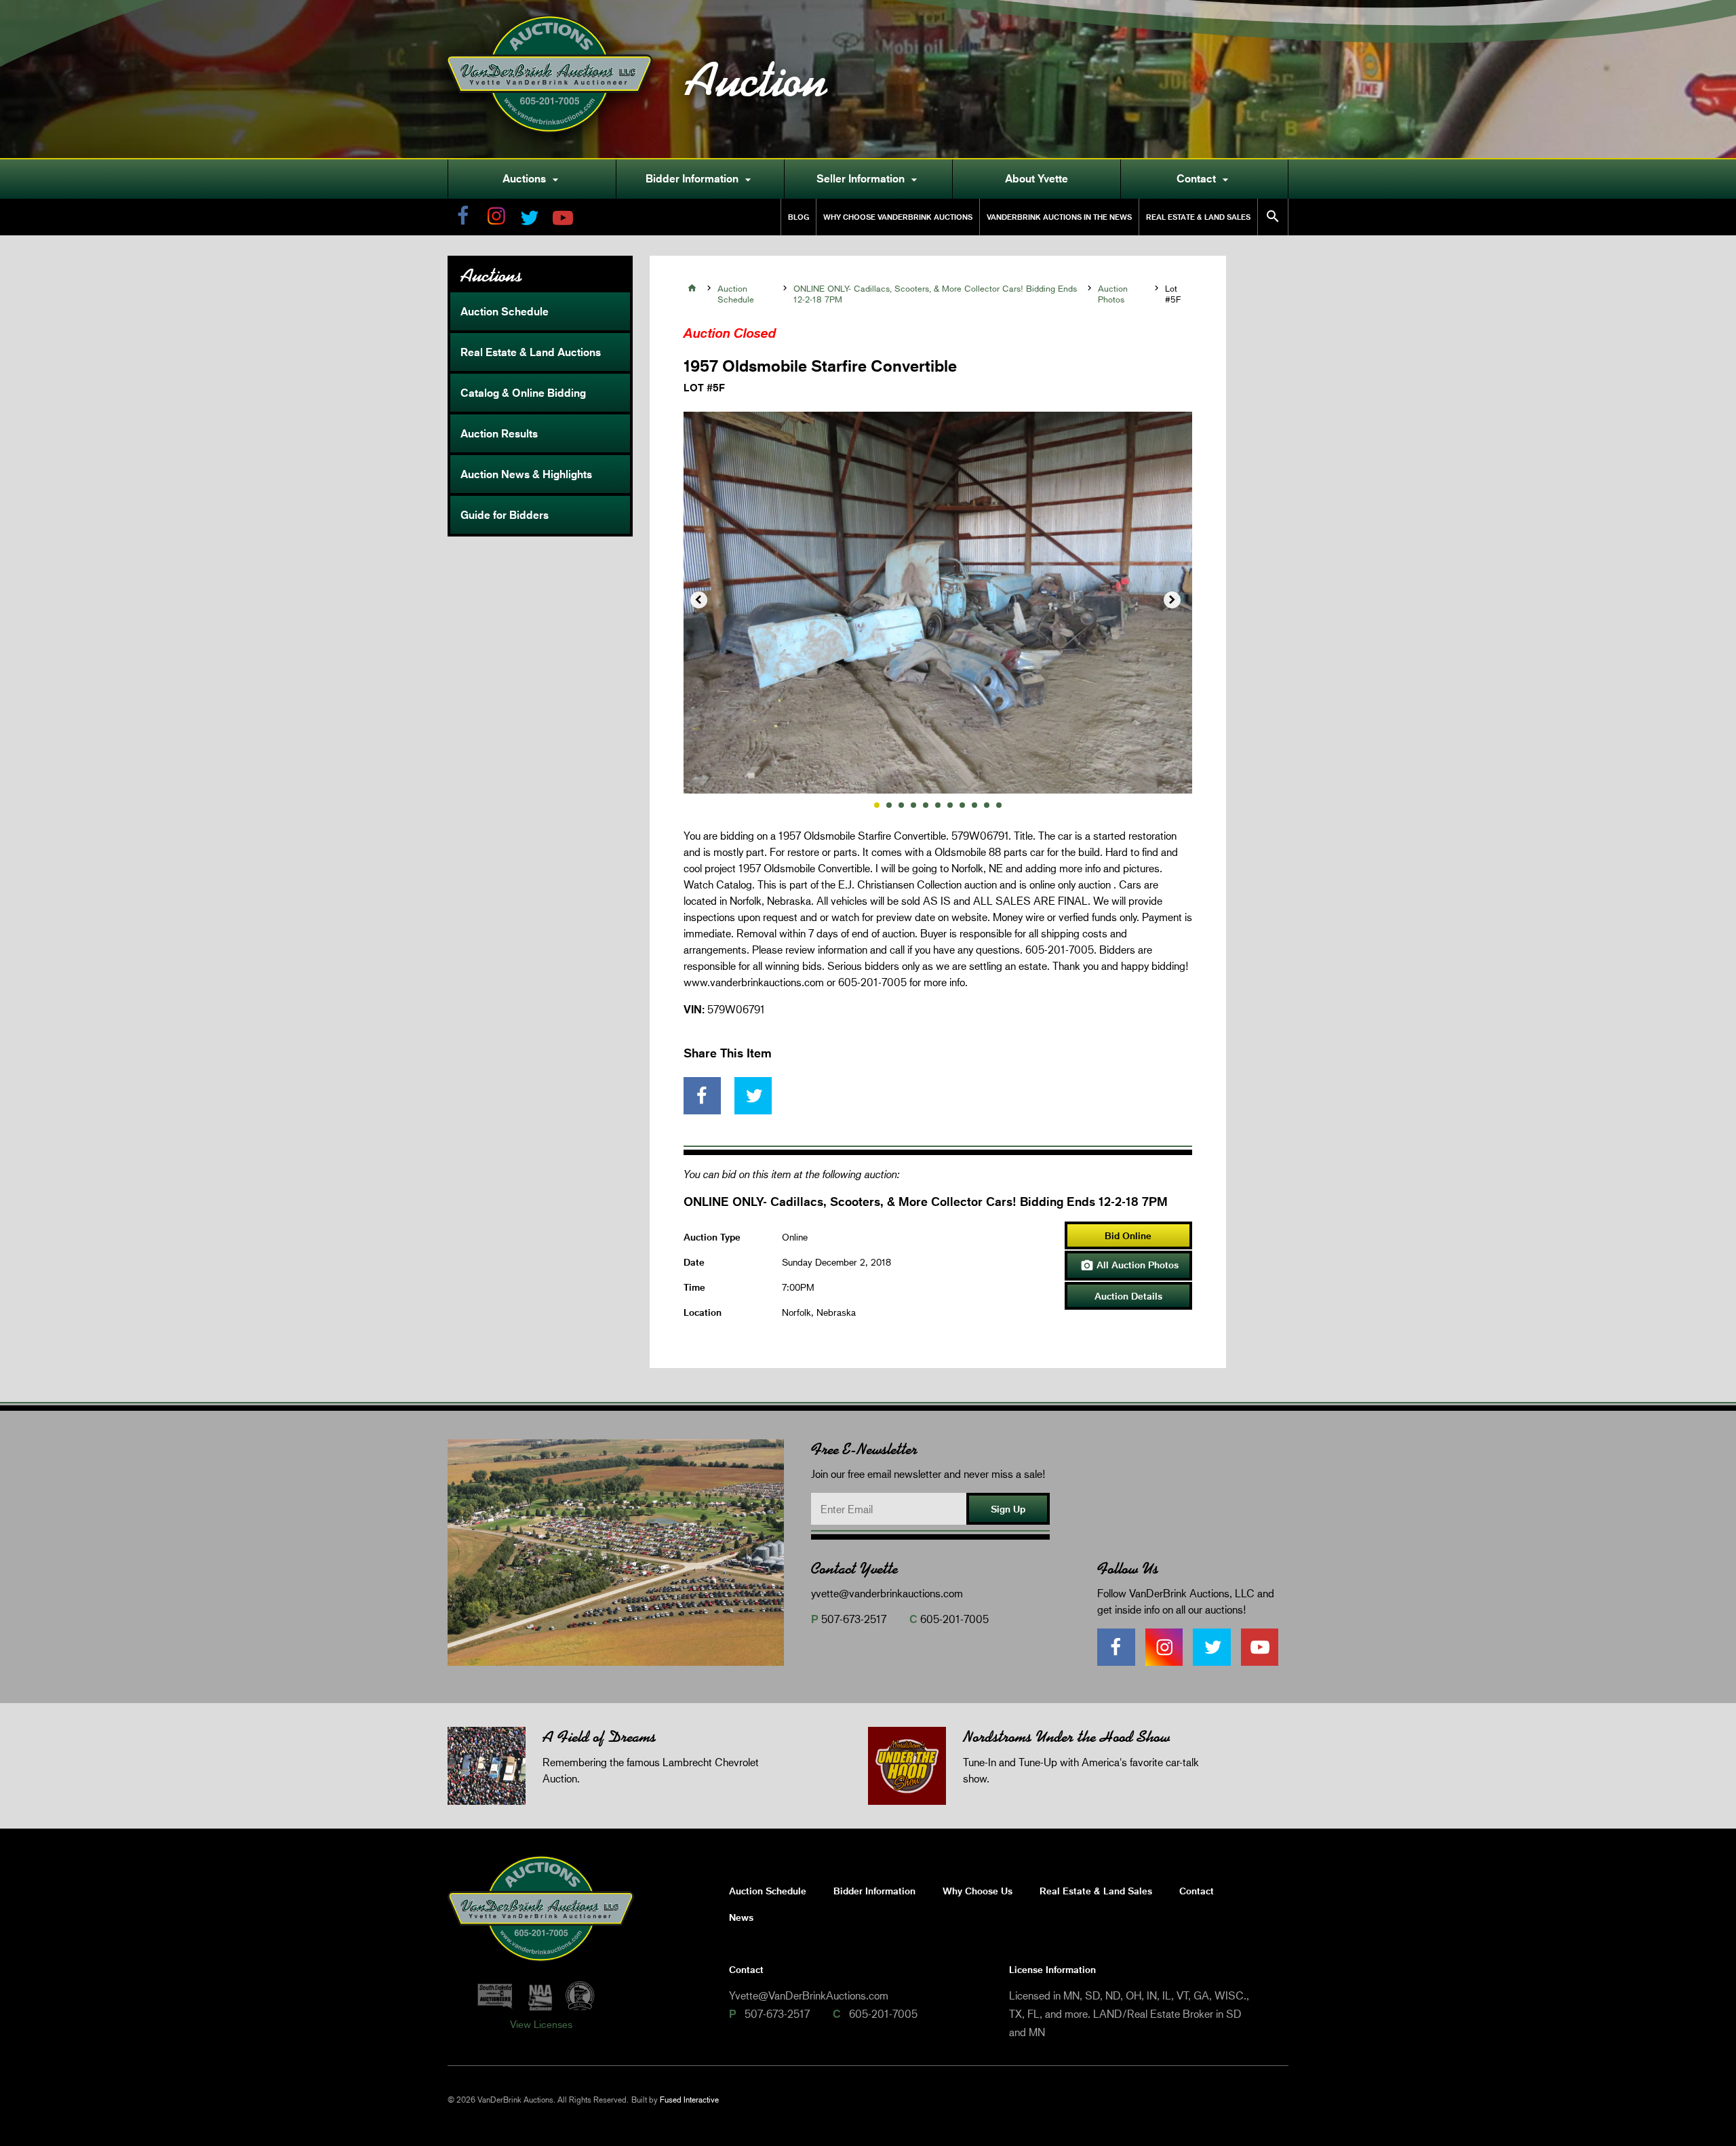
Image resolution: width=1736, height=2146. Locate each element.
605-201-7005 (954, 1619)
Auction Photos (1113, 294)
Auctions (532, 179)
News (741, 1917)
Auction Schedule (505, 311)
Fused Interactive (689, 2100)
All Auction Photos (1129, 1266)
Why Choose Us (978, 1891)
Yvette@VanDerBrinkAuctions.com (809, 1995)
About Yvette (1037, 178)
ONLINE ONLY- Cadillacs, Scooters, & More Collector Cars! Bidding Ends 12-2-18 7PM (935, 294)
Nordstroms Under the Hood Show (1066, 1737)
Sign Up (1008, 1509)
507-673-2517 (854, 1619)
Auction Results (499, 433)
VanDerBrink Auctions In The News (1059, 217)
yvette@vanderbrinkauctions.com (887, 1593)
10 (987, 805)
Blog (798, 217)
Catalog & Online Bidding (523, 393)
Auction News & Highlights (526, 474)
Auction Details (1128, 1296)
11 (999, 805)
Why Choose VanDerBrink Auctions (898, 217)
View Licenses (541, 2024)
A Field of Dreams (599, 1737)
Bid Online (1128, 1235)
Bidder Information (700, 179)
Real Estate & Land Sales (1198, 217)
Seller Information (869, 179)
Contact (1204, 179)
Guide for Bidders (505, 515)
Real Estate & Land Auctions (531, 352)
